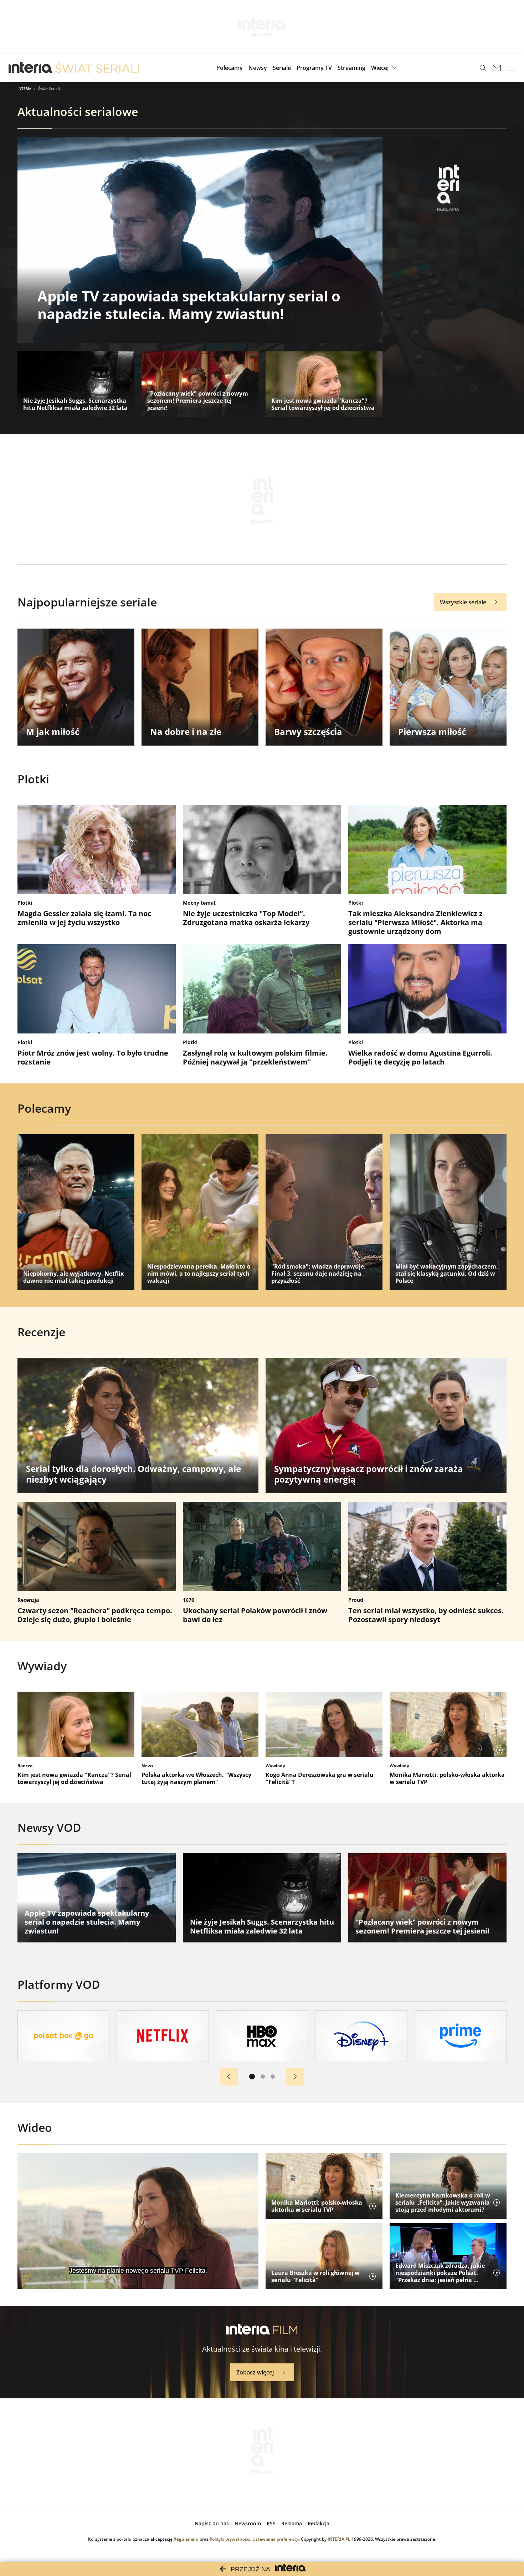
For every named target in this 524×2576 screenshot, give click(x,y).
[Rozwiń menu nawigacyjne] (511, 68)
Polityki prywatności (230, 2539)
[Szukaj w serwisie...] (483, 68)
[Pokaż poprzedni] (229, 2077)
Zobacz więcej (255, 2372)
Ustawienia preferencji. (276, 2539)
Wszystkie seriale (463, 602)
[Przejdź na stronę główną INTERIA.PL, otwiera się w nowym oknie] (30, 68)
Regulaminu (186, 2539)
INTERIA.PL (339, 2539)
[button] (385, 68)
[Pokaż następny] (295, 2077)
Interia (24, 88)
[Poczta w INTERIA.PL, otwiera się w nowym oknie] (497, 68)
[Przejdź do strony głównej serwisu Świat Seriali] (97, 68)
